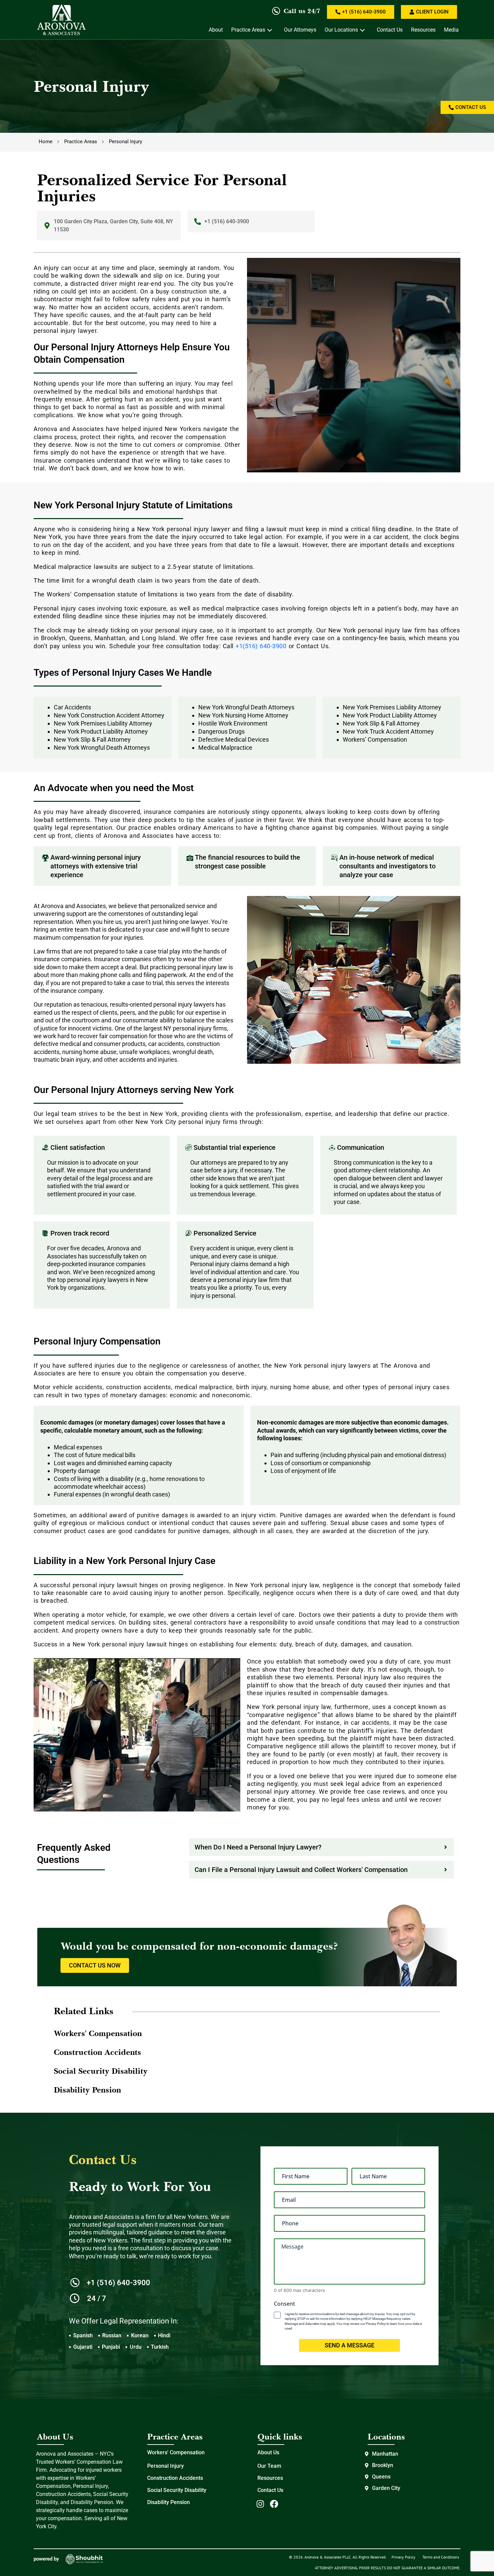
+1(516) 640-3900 (261, 646)
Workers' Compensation (176, 2452)
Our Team (269, 2466)
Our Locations (341, 30)
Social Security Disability (177, 2490)
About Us (268, 2452)
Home (46, 142)
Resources (423, 30)
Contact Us (390, 30)
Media (451, 30)
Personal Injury (166, 2466)
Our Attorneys (300, 30)
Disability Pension (169, 2502)
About (216, 30)
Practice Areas (248, 30)
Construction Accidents (175, 2478)
